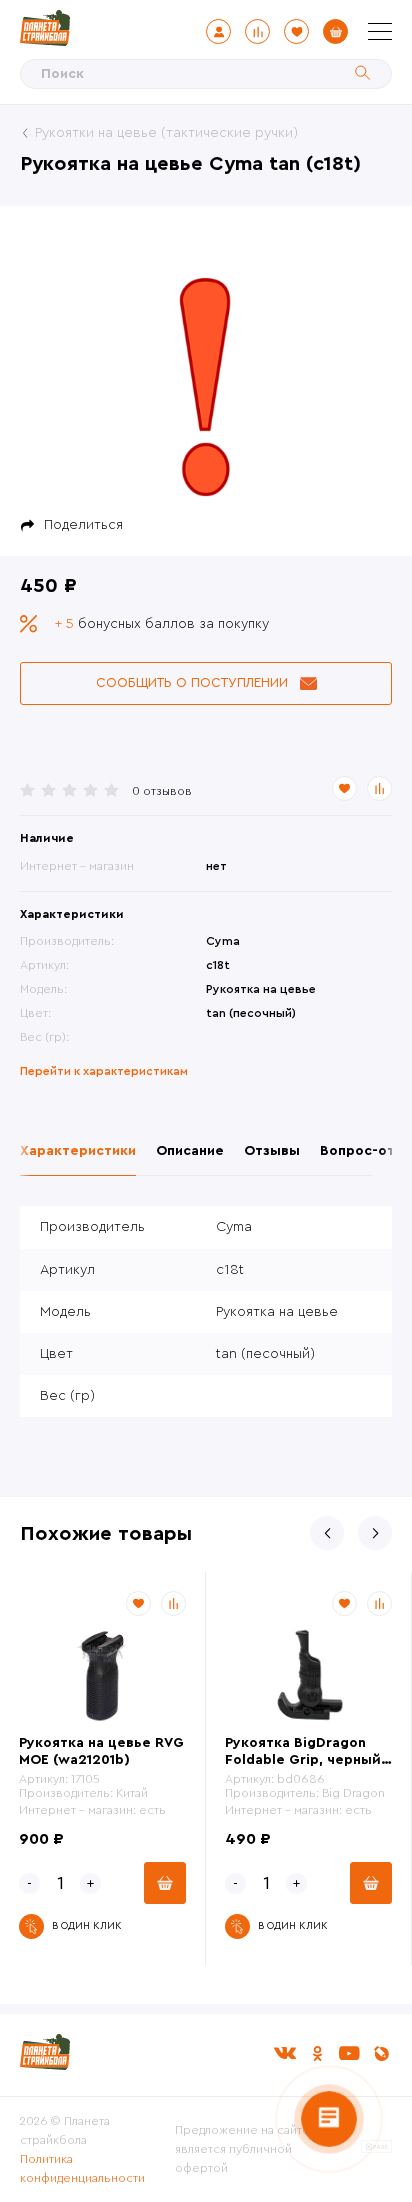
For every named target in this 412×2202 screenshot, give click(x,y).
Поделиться (83, 525)
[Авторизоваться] (218, 31)
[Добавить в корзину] (165, 1883)
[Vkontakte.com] (285, 2053)
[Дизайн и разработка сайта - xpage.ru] (376, 2149)
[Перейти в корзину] (335, 31)
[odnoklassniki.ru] (317, 2053)
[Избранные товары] (296, 31)
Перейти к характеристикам (104, 1071)
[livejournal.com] (381, 2053)
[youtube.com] (349, 2053)
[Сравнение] (257, 31)
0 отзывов (162, 791)
